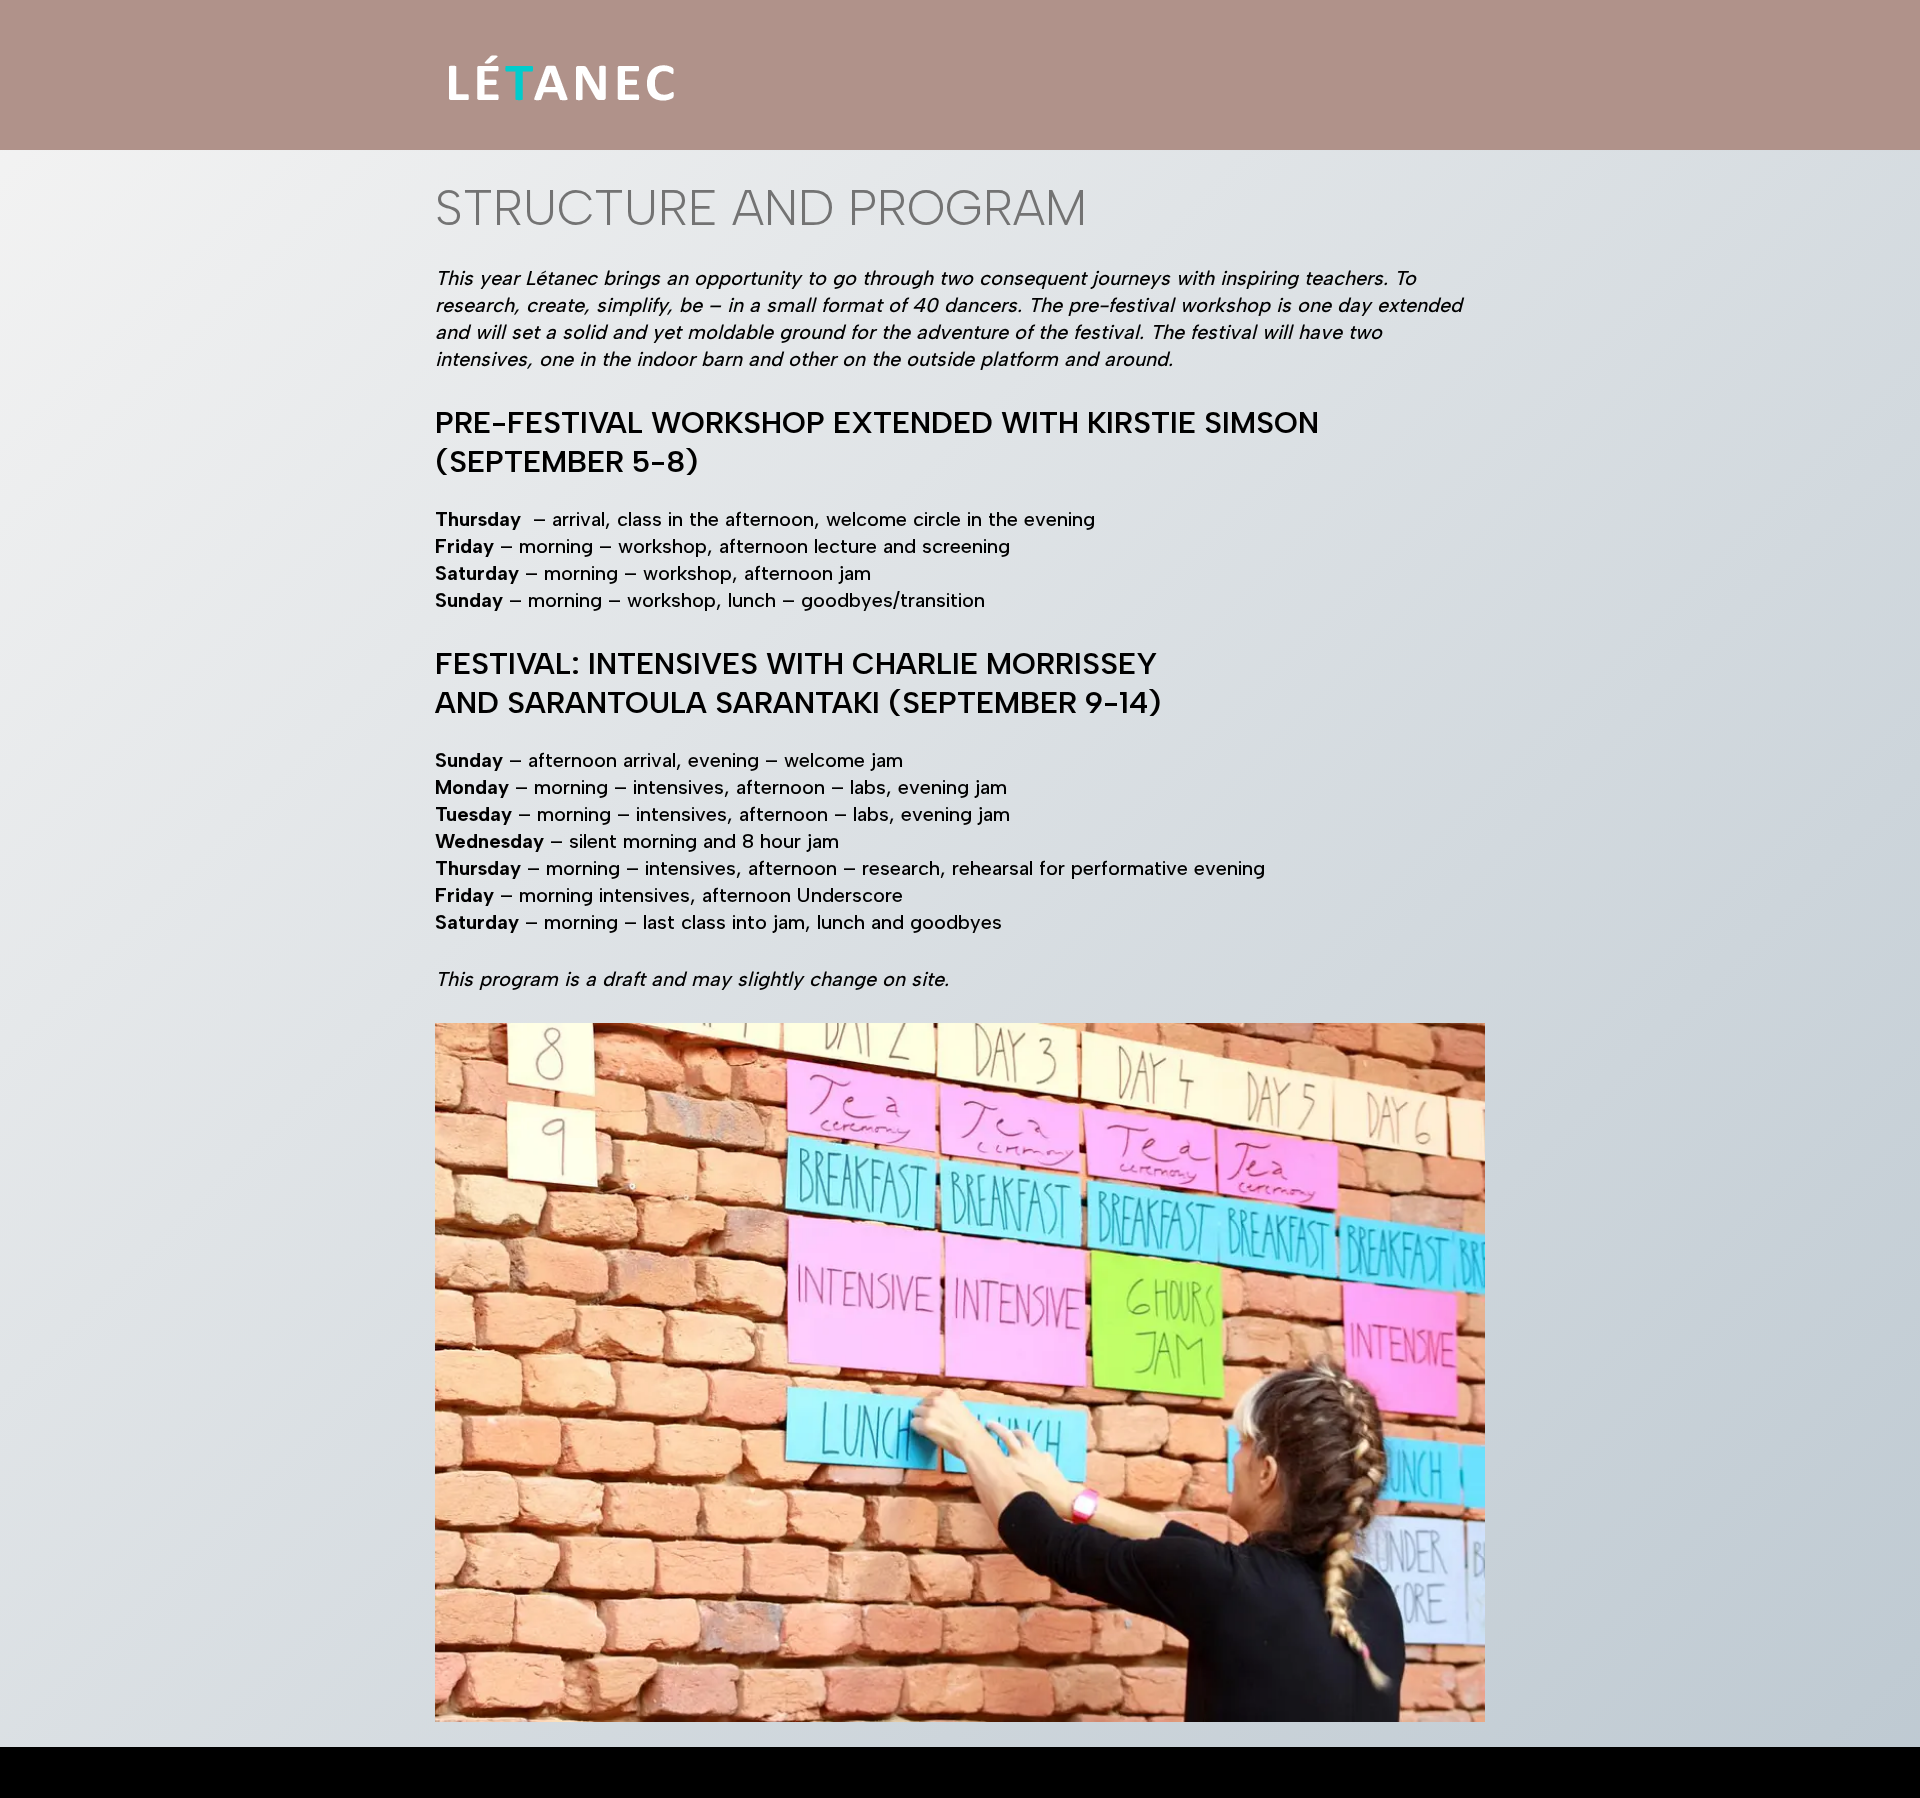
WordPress (656, 1772)
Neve (449, 1772)
